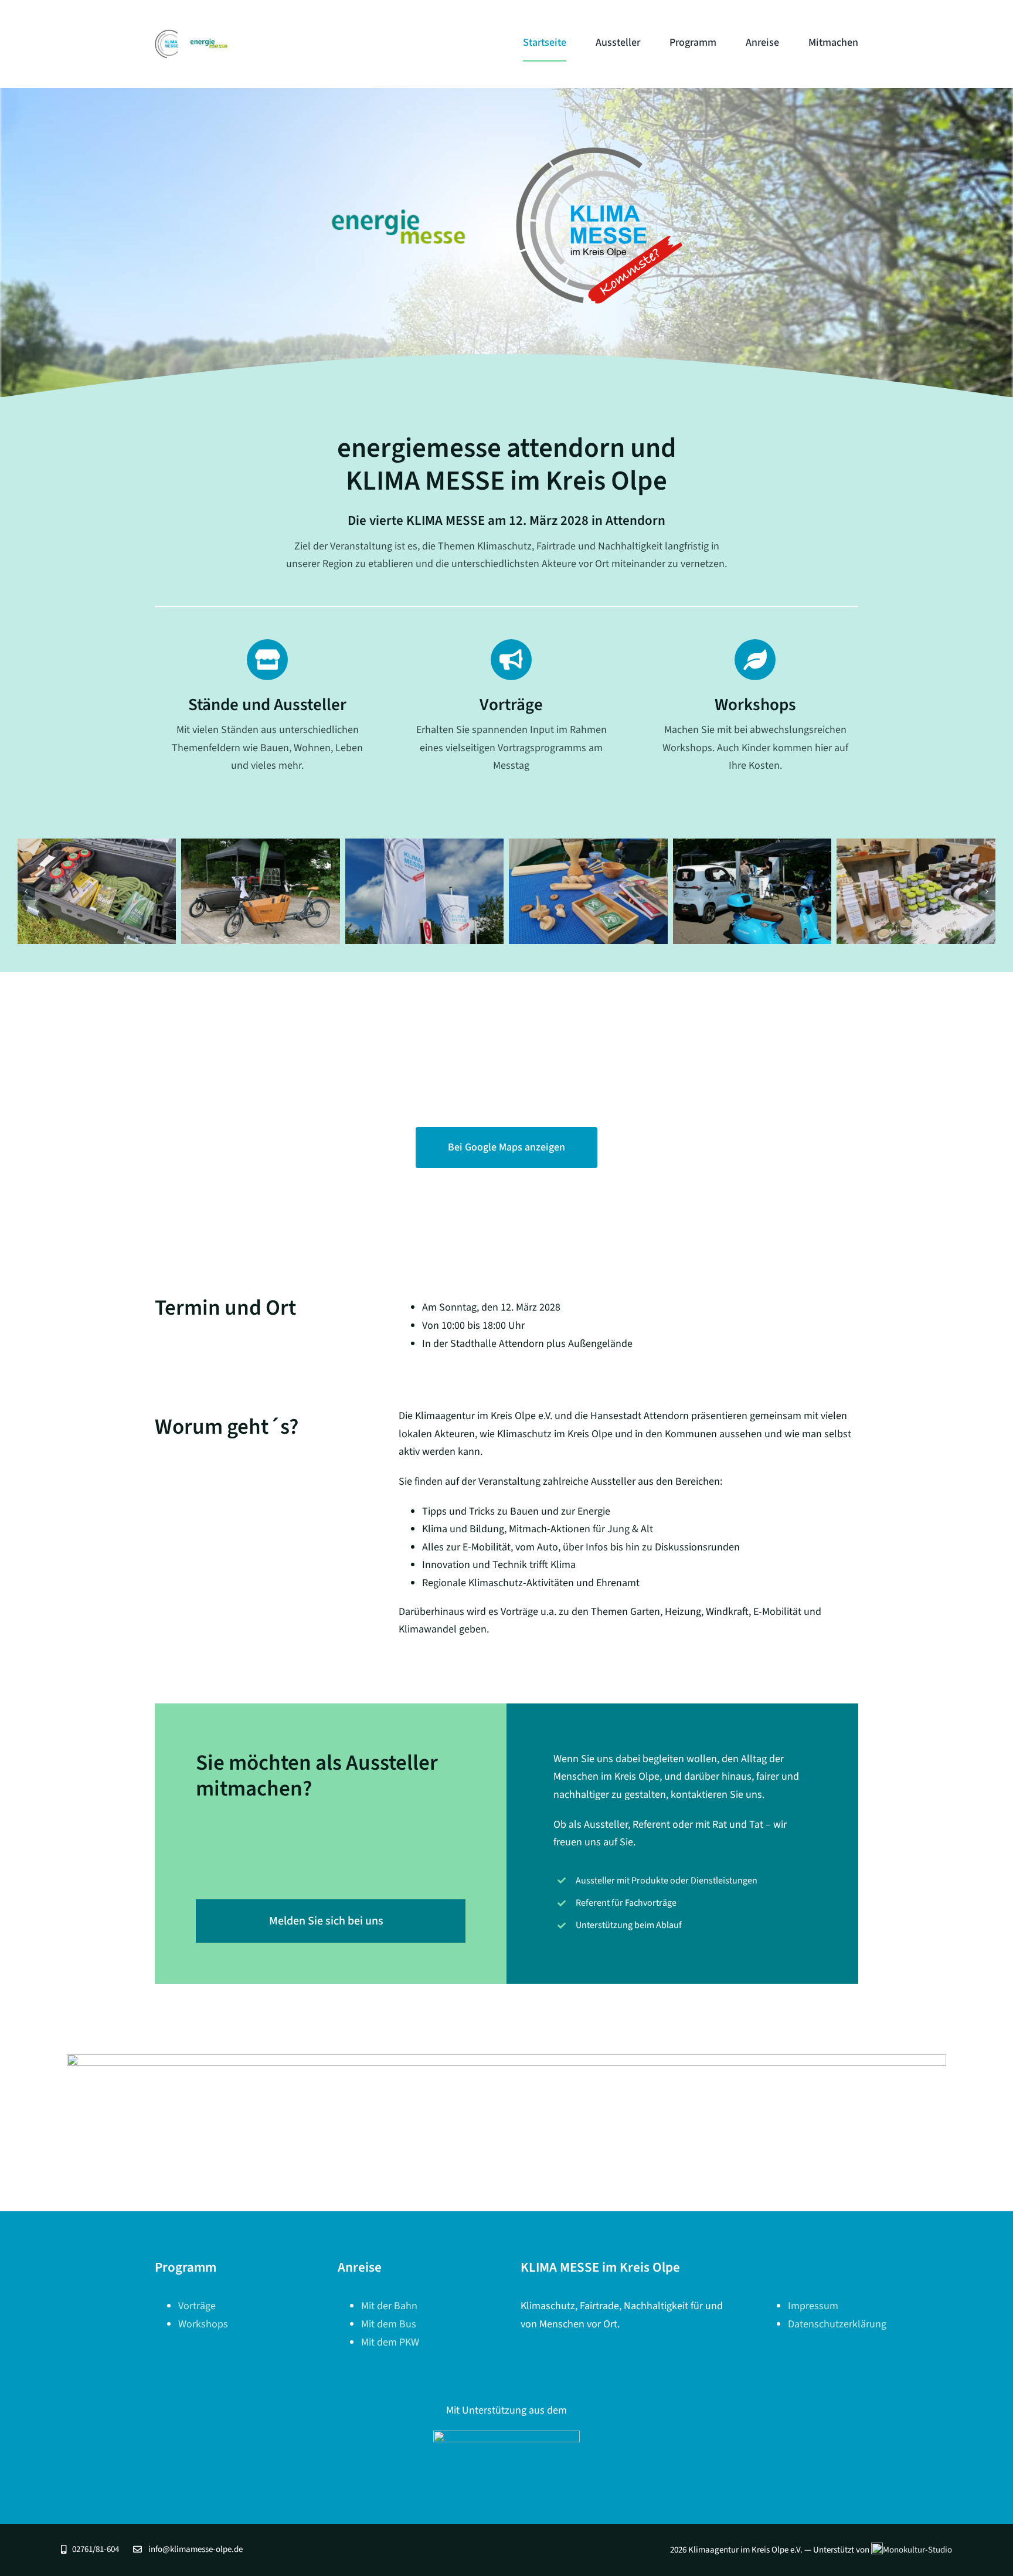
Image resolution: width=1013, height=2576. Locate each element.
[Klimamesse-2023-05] (261, 891)
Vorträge (197, 2306)
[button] (26, 891)
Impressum (813, 2306)
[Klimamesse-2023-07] (588, 891)
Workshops (203, 2324)
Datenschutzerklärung (837, 2324)
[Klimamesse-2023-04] (97, 891)
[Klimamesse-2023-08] (752, 891)
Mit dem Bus (389, 2324)
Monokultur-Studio (917, 2550)
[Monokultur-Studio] (506, 2436)
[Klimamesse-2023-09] (916, 891)
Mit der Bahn (389, 2306)
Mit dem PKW (390, 2342)
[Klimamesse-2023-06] (425, 891)
